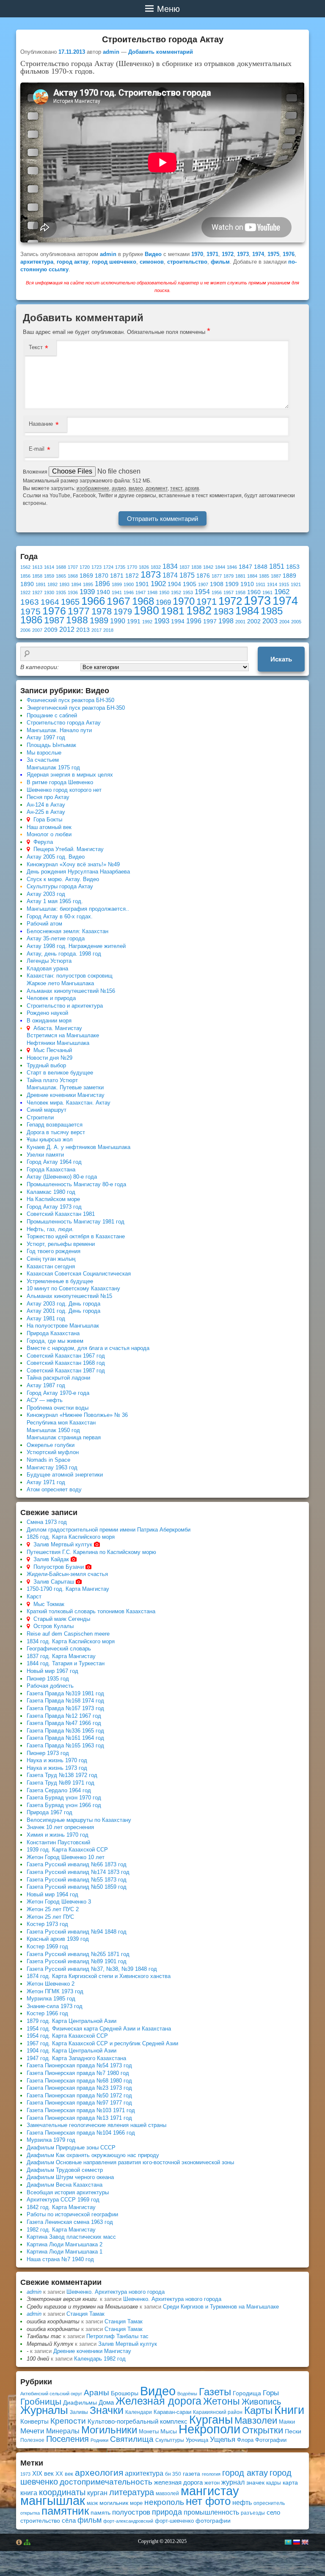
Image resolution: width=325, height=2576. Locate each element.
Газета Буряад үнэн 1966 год (64, 1805)
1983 (223, 611)
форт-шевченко (174, 2521)
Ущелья (223, 2440)
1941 (117, 592)
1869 (86, 576)
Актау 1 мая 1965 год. (55, 901)
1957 (229, 592)
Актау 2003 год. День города (63, 1304)
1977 (79, 611)
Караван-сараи (172, 2412)
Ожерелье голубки (51, 1445)
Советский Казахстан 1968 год (66, 1363)
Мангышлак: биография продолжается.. (78, 909)
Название (41, 424)
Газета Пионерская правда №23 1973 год (79, 2088)
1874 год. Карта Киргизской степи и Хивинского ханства (99, 1976)
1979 (123, 612)
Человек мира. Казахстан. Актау (69, 1103)
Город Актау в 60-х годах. (60, 916)
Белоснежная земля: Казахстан (67, 931)
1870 (102, 576)
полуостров (131, 2512)
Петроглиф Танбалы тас (117, 2336)
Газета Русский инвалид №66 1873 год (77, 1864)
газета (191, 2474)
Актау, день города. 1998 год (64, 954)
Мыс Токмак (49, 1604)
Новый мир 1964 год (52, 1894)
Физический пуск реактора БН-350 (70, 700)
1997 (210, 621)
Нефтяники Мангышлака (58, 1043)
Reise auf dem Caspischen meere (68, 1634)
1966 (93, 601)
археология (99, 2473)
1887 (276, 576)
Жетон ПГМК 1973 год (55, 1991)
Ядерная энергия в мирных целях (70, 775)
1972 (228, 254)
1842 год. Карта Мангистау (61, 2207)
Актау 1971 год (46, 1482)
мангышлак (53, 2501)
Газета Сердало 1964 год (59, 1790)
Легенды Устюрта (49, 961)
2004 (284, 622)
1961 (267, 592)
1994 (178, 621)
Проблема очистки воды (58, 1408)
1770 (132, 567)
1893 (64, 584)
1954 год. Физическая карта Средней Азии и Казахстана (99, 2029)
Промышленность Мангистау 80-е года (76, 1184)
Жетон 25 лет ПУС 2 (53, 1909)
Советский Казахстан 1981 (61, 1214)
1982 (199, 610)
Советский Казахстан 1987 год (66, 1371)
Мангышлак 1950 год (53, 1430)
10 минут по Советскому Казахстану (73, 1288)
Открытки (263, 2430)
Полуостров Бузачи (59, 1567)
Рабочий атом (44, 924)
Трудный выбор (46, 1065)
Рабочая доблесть (50, 1686)
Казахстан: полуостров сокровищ (70, 976)
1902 (158, 584)
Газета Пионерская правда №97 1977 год (79, 2103)
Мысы (169, 2431)
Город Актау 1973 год (54, 1207)
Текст (36, 347)
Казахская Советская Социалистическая (79, 1274)
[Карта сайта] (27, 2543)
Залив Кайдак (51, 1559)
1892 (52, 584)
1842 (208, 567)
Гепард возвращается (55, 1125)
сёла (69, 2520)
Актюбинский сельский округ (51, 2394)
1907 (203, 584)
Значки (107, 2410)
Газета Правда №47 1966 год (64, 1723)
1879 (229, 576)
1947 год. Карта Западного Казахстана (76, 2058)
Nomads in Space (48, 1460)
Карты (258, 2410)
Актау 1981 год (46, 1318)
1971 (212, 254)
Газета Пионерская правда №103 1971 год (81, 2110)
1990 (118, 621)
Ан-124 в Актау (46, 805)
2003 (270, 621)
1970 (197, 254)
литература (132, 2492)
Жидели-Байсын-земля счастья (67, 1574)
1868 (73, 576)
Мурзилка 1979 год (51, 2140)
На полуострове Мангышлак (63, 1326)
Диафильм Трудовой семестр (65, 2170)
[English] (305, 2542)
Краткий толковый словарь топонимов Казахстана (91, 1611)
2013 (83, 630)
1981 (173, 611)
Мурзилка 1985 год (51, 1999)
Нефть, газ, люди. (50, 1229)
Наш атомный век (49, 827)
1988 (77, 620)
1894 (76, 584)
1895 (88, 584)
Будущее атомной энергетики (65, 1475)
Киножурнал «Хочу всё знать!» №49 (73, 864)
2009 (51, 630)
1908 (217, 584)
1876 (203, 576)
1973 (243, 254)
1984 (247, 611)
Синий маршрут (47, 1110)
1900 (129, 584)
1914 (272, 584)
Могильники (109, 2430)
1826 (144, 567)
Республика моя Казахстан (61, 1423)
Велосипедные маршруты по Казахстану (79, 1820)
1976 (289, 254)
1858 (37, 576)
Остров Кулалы (54, 1626)
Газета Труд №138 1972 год (62, 1775)
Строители (40, 1117)
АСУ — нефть (45, 1400)
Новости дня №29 (50, 1058)
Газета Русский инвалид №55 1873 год (77, 1880)
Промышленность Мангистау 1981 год (76, 1222)
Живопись (261, 2402)
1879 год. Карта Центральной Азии (72, 2021)
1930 (49, 592)
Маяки (287, 2422)
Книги (289, 2410)
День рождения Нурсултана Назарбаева (78, 872)
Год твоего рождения (54, 1251)
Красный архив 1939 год (58, 1939)
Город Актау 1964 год (54, 1162)
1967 (118, 601)
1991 (134, 621)
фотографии (213, 2521)
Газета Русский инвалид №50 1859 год (77, 1887)
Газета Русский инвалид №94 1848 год (77, 1932)
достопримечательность (106, 2482)
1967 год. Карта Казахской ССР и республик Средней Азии (102, 2043)
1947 (140, 592)
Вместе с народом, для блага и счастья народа (88, 1348)
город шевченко (114, 262)
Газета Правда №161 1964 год (65, 1738)
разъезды (253, 2513)
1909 (232, 584)
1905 (190, 584)
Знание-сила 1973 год (55, 2006)
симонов (152, 262)
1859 (49, 576)
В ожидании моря (49, 1021)
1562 (25, 567)
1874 (170, 575)
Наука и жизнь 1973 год (57, 1768)
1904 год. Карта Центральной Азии (72, 2051)
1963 (30, 602)
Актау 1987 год (46, 1385)
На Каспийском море (53, 1199)
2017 (96, 630)
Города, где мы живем (55, 1341)
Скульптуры (170, 2440)
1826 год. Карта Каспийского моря (71, 1537)
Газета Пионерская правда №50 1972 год (79, 2095)
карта (290, 2482)
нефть (242, 2503)
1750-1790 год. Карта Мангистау (68, 1589)
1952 (176, 592)
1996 (194, 621)
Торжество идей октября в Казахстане (76, 1236)
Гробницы (41, 2401)
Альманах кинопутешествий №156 (71, 991)
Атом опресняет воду (54, 1489)
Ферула (43, 842)
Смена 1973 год (47, 1522)
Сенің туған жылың (51, 1259)
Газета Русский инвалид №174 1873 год (78, 1872)
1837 (185, 567)
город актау (73, 262)
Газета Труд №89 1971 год (61, 1783)
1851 (277, 566)
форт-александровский (128, 2521)
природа (167, 2512)
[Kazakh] (288, 2542)
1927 (37, 592)
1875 (187, 575)
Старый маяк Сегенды (62, 1619)
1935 (61, 592)
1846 (232, 567)
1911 (260, 584)
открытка (30, 2513)
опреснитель (269, 2503)
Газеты (215, 2392)
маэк (92, 2503)
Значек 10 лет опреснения (60, 1827)
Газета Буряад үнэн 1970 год (64, 1798)
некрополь (164, 2502)
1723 (96, 567)
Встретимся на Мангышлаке (63, 1035)
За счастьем (43, 760)
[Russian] (296, 2542)
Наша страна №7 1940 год (60, 2259)
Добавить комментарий (161, 52)
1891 (41, 584)
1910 (247, 584)
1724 (108, 567)
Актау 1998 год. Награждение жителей (76, 946)
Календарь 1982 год (100, 2359)
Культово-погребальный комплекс (138, 2421)
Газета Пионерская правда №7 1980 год (78, 2073)
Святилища (132, 2439)
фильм (220, 262)
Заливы (79, 2412)
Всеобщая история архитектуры (68, 2192)
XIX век (43, 2474)
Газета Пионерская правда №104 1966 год (81, 2133)
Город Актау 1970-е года (58, 1393)
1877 (217, 576)
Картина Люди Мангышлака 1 (65, 2252)
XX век (64, 2474)
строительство (187, 262)
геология (211, 2474)
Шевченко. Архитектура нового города (116, 2292)
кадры (274, 2483)
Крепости (68, 2421)
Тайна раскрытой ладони (58, 1378)
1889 (289, 576)
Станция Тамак (85, 2314)
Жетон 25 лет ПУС (50, 1917)
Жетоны (222, 2401)
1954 (202, 592)
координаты (62, 2492)
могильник (114, 2503)
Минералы (63, 2431)
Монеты (149, 2431)
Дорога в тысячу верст (56, 1132)
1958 (240, 592)
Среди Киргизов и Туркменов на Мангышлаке (221, 2307)
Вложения (36, 472)
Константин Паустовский (58, 1842)
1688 (61, 567)
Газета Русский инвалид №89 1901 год (77, 1961)
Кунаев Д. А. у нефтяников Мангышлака (78, 1147)
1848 (261, 567)
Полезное (32, 2440)
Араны (96, 2393)
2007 (37, 630)
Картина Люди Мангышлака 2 (65, 2244)
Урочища (197, 2440)
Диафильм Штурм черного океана (70, 2177)
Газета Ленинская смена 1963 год (70, 2222)
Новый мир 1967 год (52, 1671)
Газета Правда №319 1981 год (65, 1693)
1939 (87, 592)
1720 (85, 567)
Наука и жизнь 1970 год (57, 1760)
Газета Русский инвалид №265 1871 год (78, 1954)
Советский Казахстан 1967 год (66, 1356)
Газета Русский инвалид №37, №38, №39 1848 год (92, 1969)
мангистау (210, 2491)
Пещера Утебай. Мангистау (69, 849)
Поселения (67, 2439)
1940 (103, 592)
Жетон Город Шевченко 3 (59, 1902)
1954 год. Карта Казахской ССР (67, 2036)
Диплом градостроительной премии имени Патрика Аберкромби (109, 1530)
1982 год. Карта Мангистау (61, 2230)
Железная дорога (158, 2401)
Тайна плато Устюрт (52, 1080)
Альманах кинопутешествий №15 (69, 1296)
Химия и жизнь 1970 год (58, 1835)
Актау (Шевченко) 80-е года (62, 1177)
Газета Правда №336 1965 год (65, 1731)
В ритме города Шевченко (60, 782)
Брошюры (125, 2393)
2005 (296, 622)
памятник (65, 2511)
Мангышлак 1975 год (53, 767)
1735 (120, 567)
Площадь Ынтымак (51, 745)
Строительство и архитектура (65, 1006)
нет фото (208, 2501)
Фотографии (271, 2440)
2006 (25, 630)
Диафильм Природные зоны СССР (71, 2148)
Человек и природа (51, 998)
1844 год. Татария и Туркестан (66, 1663)
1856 (25, 576)
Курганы (211, 2420)
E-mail (37, 449)
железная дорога (178, 2482)
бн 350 (173, 2474)
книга (29, 2493)
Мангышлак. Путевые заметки (65, 1087)
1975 (273, 254)
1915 (284, 584)
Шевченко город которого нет (64, 790)
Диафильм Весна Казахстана (65, 2185)
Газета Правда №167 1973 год (65, 1708)
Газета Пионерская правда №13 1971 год (79, 2118)
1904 (174, 584)
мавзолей (167, 2493)
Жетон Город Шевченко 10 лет (66, 1857)
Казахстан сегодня (51, 1266)
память (101, 2513)
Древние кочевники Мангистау (66, 1095)
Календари (139, 2412)
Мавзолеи (256, 2420)
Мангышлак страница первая (64, 1437)
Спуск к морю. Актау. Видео (63, 879)
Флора (245, 2440)
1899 (117, 584)
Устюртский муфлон (53, 1452)
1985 (272, 611)
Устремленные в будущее (60, 1281)
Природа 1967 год (50, 1812)
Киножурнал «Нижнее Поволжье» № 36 (77, 1415)
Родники (99, 2440)
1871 (117, 576)
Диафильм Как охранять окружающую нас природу (93, 2155)
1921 (296, 584)
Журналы (44, 2410)
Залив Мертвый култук (63, 1544)
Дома (106, 2402)
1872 (132, 576)
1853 (293, 567)
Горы (271, 2393)
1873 (151, 574)
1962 (282, 592)
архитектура (37, 262)
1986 (31, 620)
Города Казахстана (51, 1170)
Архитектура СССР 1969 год (63, 2200)
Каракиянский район (218, 2412)
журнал (233, 2482)
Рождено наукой (47, 1013)
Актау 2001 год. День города (63, 1311)
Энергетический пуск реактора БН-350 (76, 708)
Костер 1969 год (47, 1946)
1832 (156, 567)
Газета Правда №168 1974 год (65, 1701)
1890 (27, 584)
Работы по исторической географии (72, 2214)
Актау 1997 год (46, 737)
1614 (49, 567)
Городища (247, 2393)
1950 (164, 592)
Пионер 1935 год (48, 1679)
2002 (254, 621)
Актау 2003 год (46, 894)
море (136, 2503)
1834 (170, 566)
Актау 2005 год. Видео (56, 857)
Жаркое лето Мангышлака (60, 983)
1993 (162, 621)
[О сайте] (19, 2542)
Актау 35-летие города (56, 938)
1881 (240, 576)
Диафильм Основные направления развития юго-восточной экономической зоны (130, 2162)
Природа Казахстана (53, 1333)
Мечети (32, 2431)
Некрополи (209, 2429)
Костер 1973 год (47, 1924)
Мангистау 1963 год (52, 1467)
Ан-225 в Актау (46, 812)
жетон (212, 2483)
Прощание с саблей (52, 715)
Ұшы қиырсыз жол (50, 1139)
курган (97, 2493)
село (273, 2512)
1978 (102, 611)
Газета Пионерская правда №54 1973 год (79, 2065)
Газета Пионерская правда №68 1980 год (79, 2081)
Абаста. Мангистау (58, 1028)
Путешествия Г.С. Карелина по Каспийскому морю (91, 1552)
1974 (258, 254)
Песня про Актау (48, 797)
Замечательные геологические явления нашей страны (96, 2125)
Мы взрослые (44, 753)
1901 (142, 584)
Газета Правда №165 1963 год (65, 1745)
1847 (245, 567)
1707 (73, 567)
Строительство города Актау (64, 723)
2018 (108, 630)
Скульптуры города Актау (60, 886)
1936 (73, 592)
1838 (196, 567)
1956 (217, 592)
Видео (153, 254)
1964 (50, 602)
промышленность (211, 2512)
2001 (240, 622)
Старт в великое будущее (60, 1073)
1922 (25, 592)
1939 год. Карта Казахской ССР (67, 1850)
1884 (252, 576)
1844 (220, 567)
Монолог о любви (49, 834)
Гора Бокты (48, 820)
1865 (61, 576)
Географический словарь (59, 1649)
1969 (163, 602)
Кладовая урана (47, 968)
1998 (226, 621)
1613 (37, 567)
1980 (146, 610)
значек (255, 2482)
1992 (147, 622)
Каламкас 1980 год (51, 1192)
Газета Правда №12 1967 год (64, 1716)
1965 (70, 602)
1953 (188, 592)
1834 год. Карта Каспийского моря (71, 1641)
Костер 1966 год (47, 2013)
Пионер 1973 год (48, 1753)
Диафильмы (80, 2403)
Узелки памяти (45, 1155)
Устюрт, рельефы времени (61, 1244)
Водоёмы (187, 2394)
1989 (99, 620)
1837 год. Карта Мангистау (61, 1656)
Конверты (34, 2421)
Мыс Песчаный (53, 1050)
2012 (67, 630)
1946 (129, 592)
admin (111, 52)
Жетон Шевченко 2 (51, 1984)
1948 (152, 592)
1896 (102, 584)
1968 (143, 601)
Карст (34, 1597)
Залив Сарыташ (54, 1582)
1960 (254, 592)
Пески (293, 2431)
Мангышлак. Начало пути (59, 730)
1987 (54, 620)
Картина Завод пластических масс (71, 2237)
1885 (264, 576)
